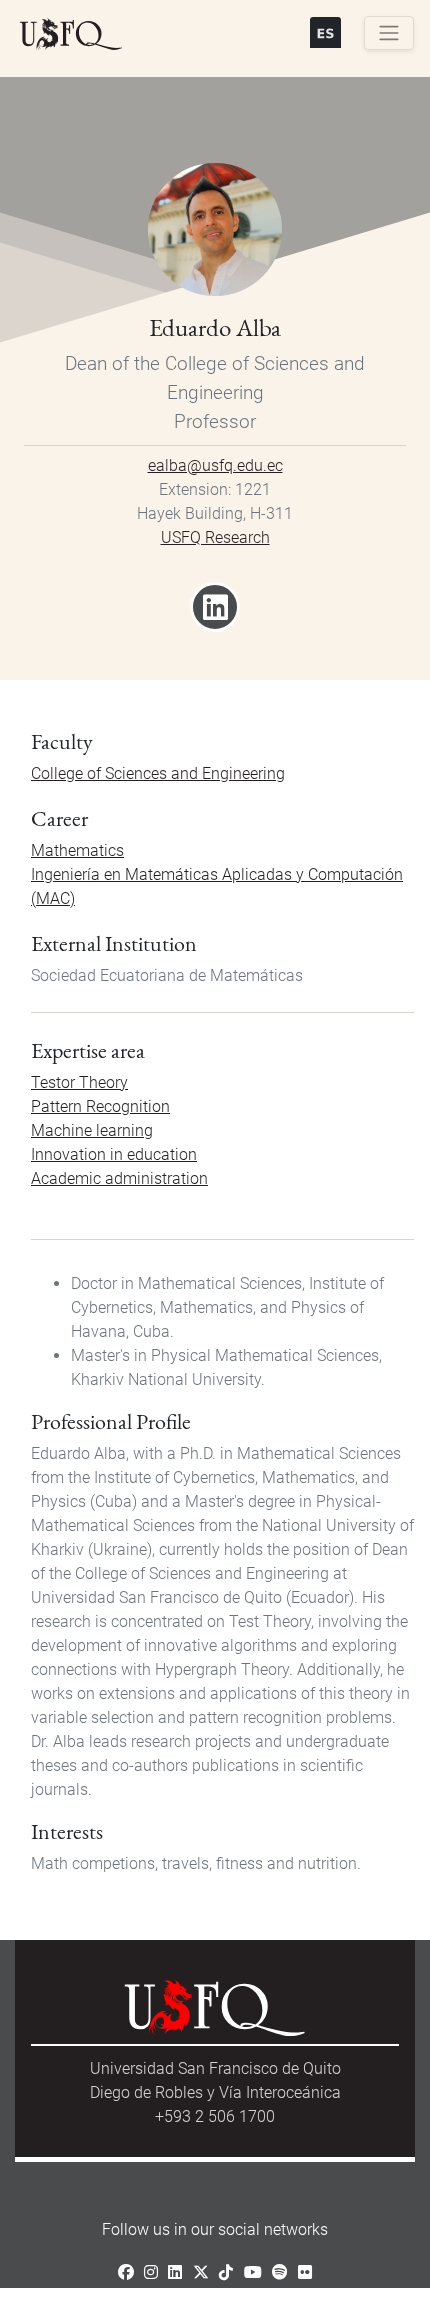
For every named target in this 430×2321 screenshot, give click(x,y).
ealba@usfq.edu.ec (215, 465)
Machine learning (92, 1130)
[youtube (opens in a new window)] (253, 2272)
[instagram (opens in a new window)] (151, 2272)
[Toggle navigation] (389, 33)
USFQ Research (215, 537)
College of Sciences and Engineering (158, 773)
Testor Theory (79, 1082)
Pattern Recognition (100, 1106)
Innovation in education (114, 1154)
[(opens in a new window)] (215, 613)
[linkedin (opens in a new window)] (175, 2272)
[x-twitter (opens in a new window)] (201, 2272)
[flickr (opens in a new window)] (305, 2272)
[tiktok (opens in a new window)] (226, 2272)
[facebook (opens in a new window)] (126, 2272)
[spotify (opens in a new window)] (280, 2272)
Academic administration (119, 1178)
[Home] (71, 35)
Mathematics (77, 850)
